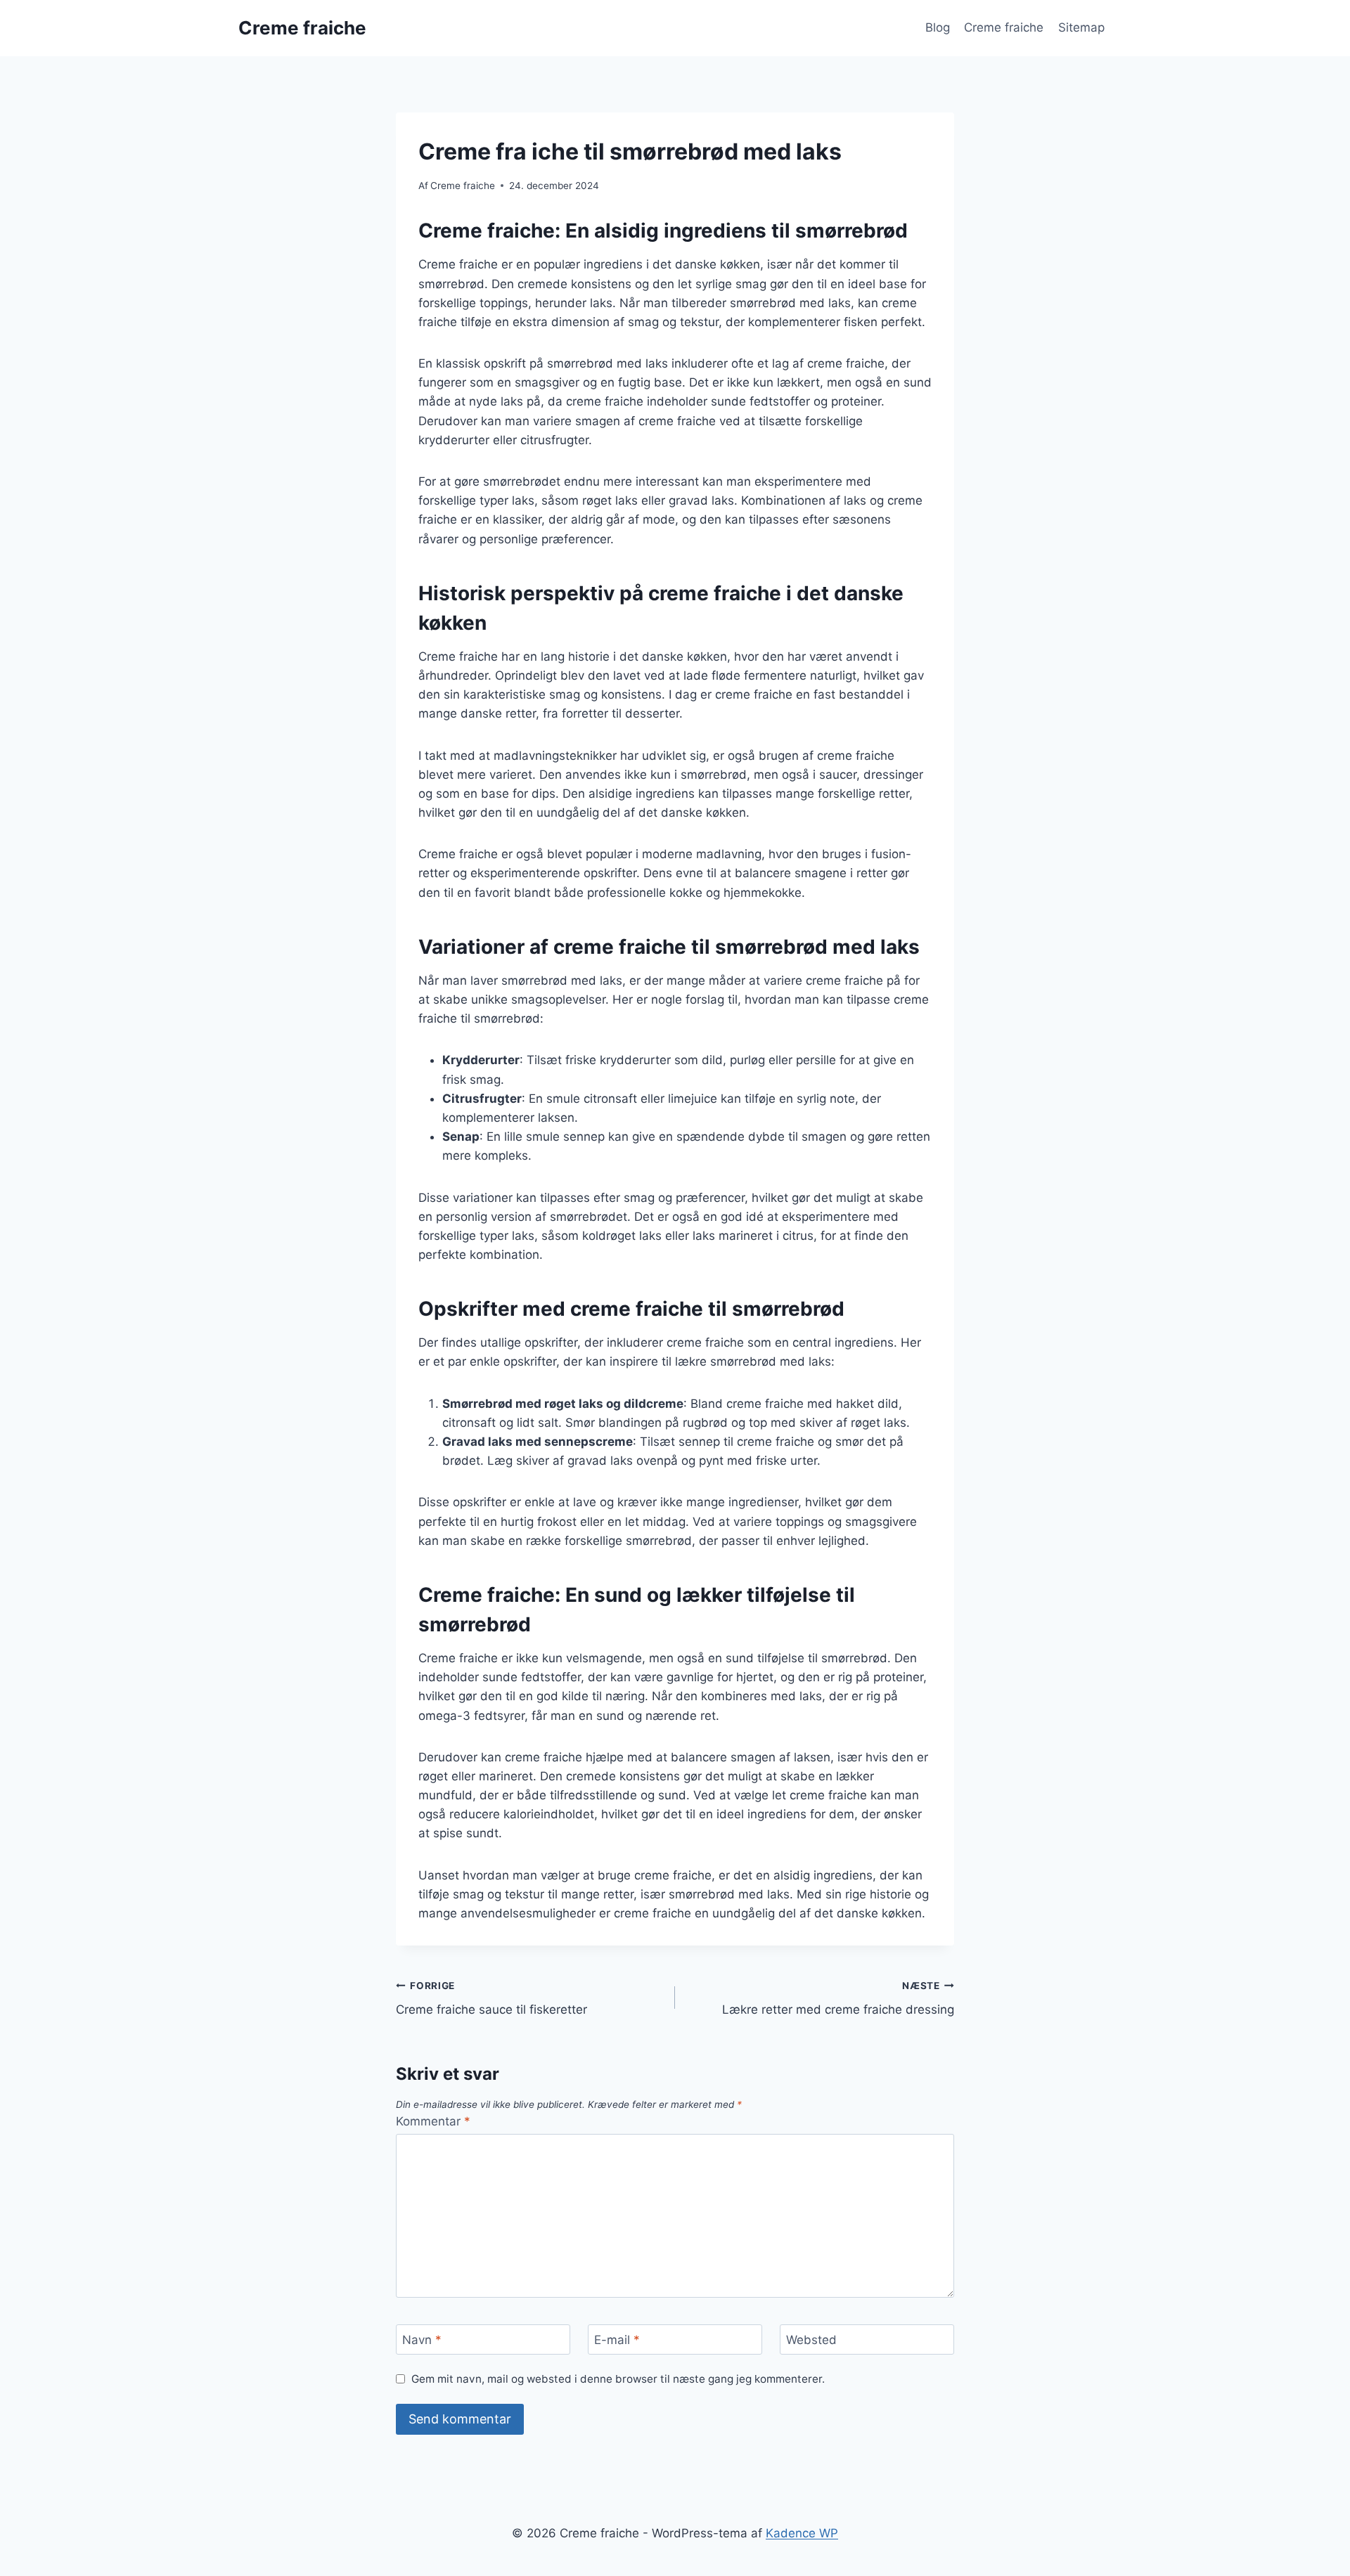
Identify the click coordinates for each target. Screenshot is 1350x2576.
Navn (422, 2340)
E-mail (617, 2340)
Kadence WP (802, 2533)
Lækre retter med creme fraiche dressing (838, 1999)
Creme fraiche (1004, 27)
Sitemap (1081, 27)
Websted (811, 2340)
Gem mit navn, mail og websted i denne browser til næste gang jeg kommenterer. (618, 2379)
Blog (938, 27)
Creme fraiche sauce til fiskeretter (491, 1999)
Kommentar (433, 2121)
